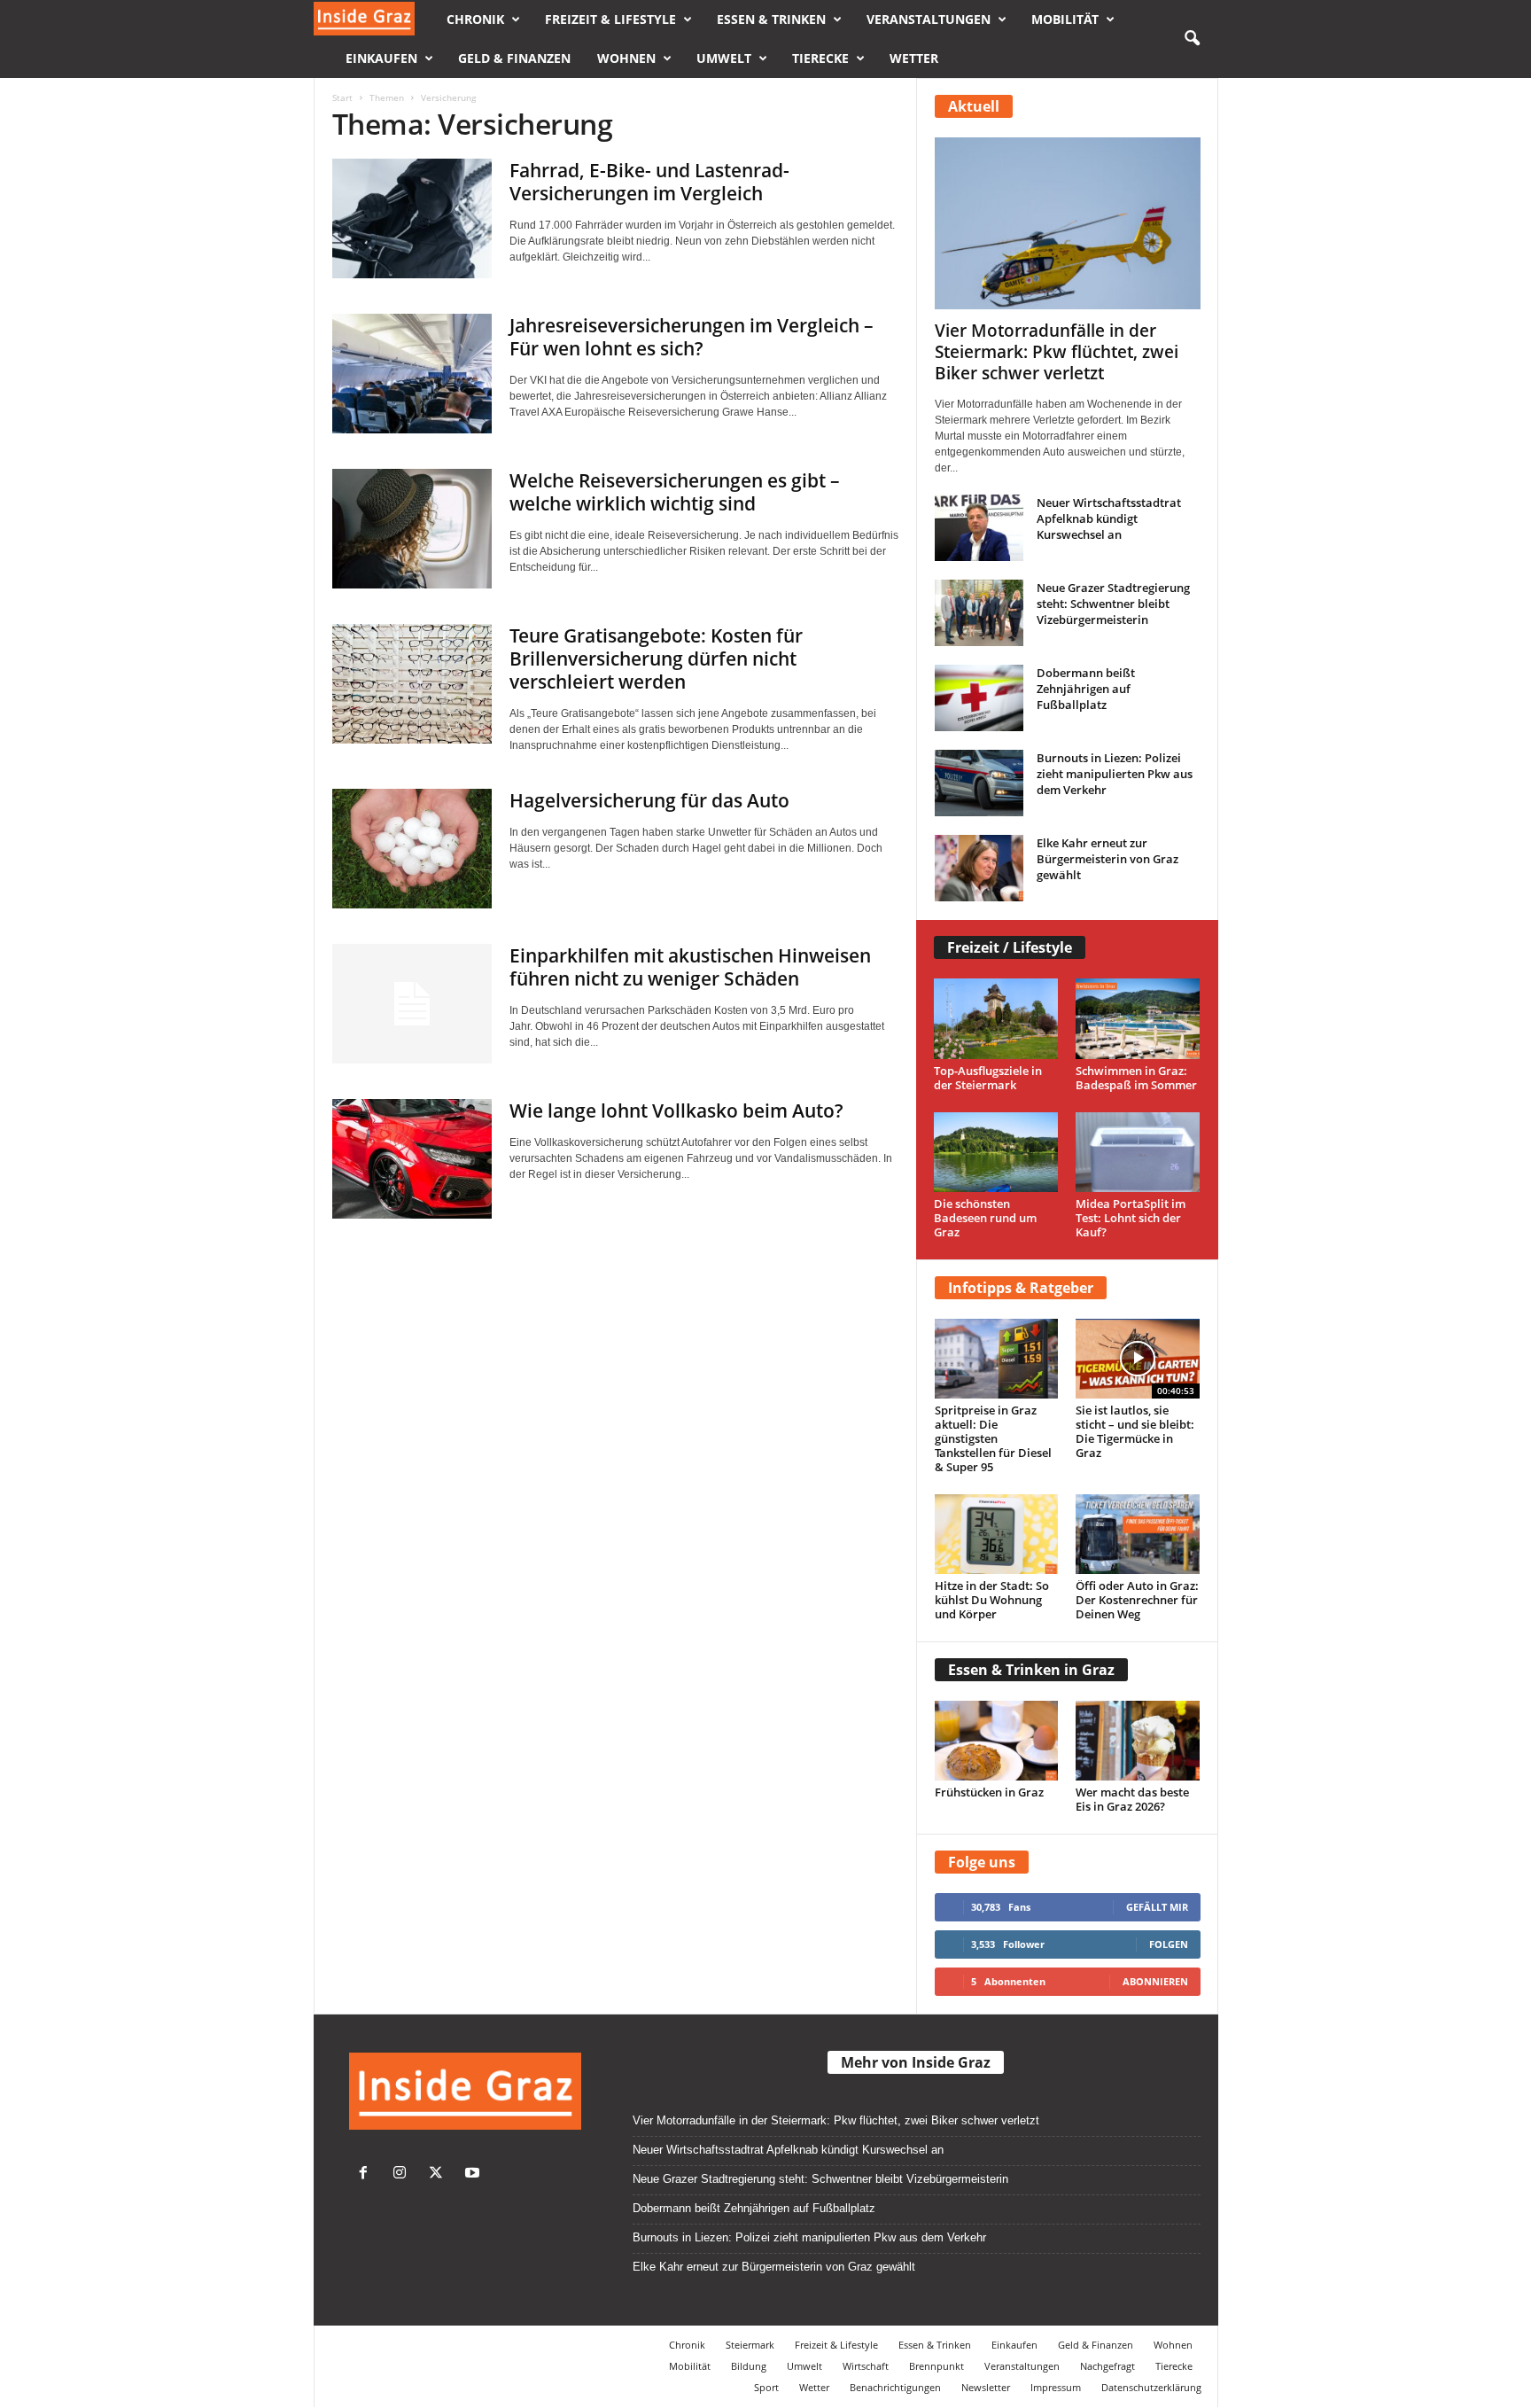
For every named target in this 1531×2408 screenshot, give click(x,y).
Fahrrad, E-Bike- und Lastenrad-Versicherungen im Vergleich (649, 182)
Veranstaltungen (929, 19)
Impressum (1056, 2387)
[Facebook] (367, 2174)
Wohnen (626, 58)
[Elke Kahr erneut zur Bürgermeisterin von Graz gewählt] (979, 868)
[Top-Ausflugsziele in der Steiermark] (996, 1019)
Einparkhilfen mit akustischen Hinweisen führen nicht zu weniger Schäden (690, 967)
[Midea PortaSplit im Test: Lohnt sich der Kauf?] (1138, 1153)
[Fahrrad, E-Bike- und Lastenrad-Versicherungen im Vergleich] (412, 218)
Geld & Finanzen (514, 58)
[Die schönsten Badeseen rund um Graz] (996, 1153)
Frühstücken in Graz (989, 1792)
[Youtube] (474, 2174)
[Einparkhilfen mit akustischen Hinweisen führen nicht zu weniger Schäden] (412, 1004)
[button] (1192, 39)
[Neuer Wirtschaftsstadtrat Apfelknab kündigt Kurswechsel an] (979, 528)
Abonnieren (1155, 1981)
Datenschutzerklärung (1151, 2387)
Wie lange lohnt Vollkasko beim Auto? (676, 1110)
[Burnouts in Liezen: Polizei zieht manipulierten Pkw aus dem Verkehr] (979, 783)
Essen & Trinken (771, 19)
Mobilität (1065, 19)
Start (342, 97)
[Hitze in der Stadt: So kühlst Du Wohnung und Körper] (997, 1534)
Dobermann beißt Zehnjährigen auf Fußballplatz (1086, 689)
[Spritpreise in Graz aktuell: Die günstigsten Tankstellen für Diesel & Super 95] (997, 1359)
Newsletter (986, 2387)
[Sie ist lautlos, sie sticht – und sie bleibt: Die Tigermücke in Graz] (1138, 1359)
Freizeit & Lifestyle (610, 19)
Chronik (475, 19)
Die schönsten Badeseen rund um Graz (985, 1218)
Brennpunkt (936, 2366)
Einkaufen (381, 58)
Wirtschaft (866, 2366)
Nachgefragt (1107, 2366)
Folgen (1169, 1944)
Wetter (914, 58)
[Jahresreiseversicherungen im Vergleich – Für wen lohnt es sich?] (412, 374)
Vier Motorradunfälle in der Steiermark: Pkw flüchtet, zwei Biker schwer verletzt (1057, 352)
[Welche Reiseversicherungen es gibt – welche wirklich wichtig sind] (412, 529)
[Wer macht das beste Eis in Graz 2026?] (1138, 1741)
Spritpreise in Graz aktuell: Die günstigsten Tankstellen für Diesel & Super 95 (993, 1438)
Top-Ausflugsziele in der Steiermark (988, 1078)
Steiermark (750, 2345)
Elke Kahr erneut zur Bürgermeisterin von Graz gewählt (1107, 859)
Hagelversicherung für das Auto (649, 800)
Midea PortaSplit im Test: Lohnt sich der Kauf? (1131, 1218)
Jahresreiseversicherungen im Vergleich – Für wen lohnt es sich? (692, 337)
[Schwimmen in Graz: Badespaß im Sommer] (1138, 1019)
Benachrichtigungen (895, 2387)
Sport (766, 2387)
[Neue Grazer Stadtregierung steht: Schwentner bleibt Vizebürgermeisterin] (979, 613)
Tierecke (820, 58)
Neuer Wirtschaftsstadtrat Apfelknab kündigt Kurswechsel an (1109, 518)
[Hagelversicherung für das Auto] (412, 849)
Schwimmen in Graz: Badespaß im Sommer (1136, 1078)
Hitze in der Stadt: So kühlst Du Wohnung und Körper (992, 1600)
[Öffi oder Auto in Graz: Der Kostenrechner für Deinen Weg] (1138, 1534)
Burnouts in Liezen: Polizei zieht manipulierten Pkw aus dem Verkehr (1115, 774)
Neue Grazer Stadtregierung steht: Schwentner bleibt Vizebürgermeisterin (1113, 604)
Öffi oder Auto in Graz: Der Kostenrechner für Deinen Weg (1137, 1600)
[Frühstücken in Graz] (997, 1741)
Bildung (749, 2366)
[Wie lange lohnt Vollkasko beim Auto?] (412, 1159)
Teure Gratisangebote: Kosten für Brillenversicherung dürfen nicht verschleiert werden (656, 658)
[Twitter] (440, 2174)
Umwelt (724, 58)
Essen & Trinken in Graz (1031, 1670)
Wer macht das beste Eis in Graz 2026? (1132, 1799)
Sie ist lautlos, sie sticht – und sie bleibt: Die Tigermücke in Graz (1135, 1431)
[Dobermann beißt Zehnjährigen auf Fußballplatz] (979, 698)
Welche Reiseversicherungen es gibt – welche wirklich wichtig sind (675, 492)
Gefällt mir (1157, 1907)
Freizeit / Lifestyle (1010, 947)
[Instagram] (404, 2174)
